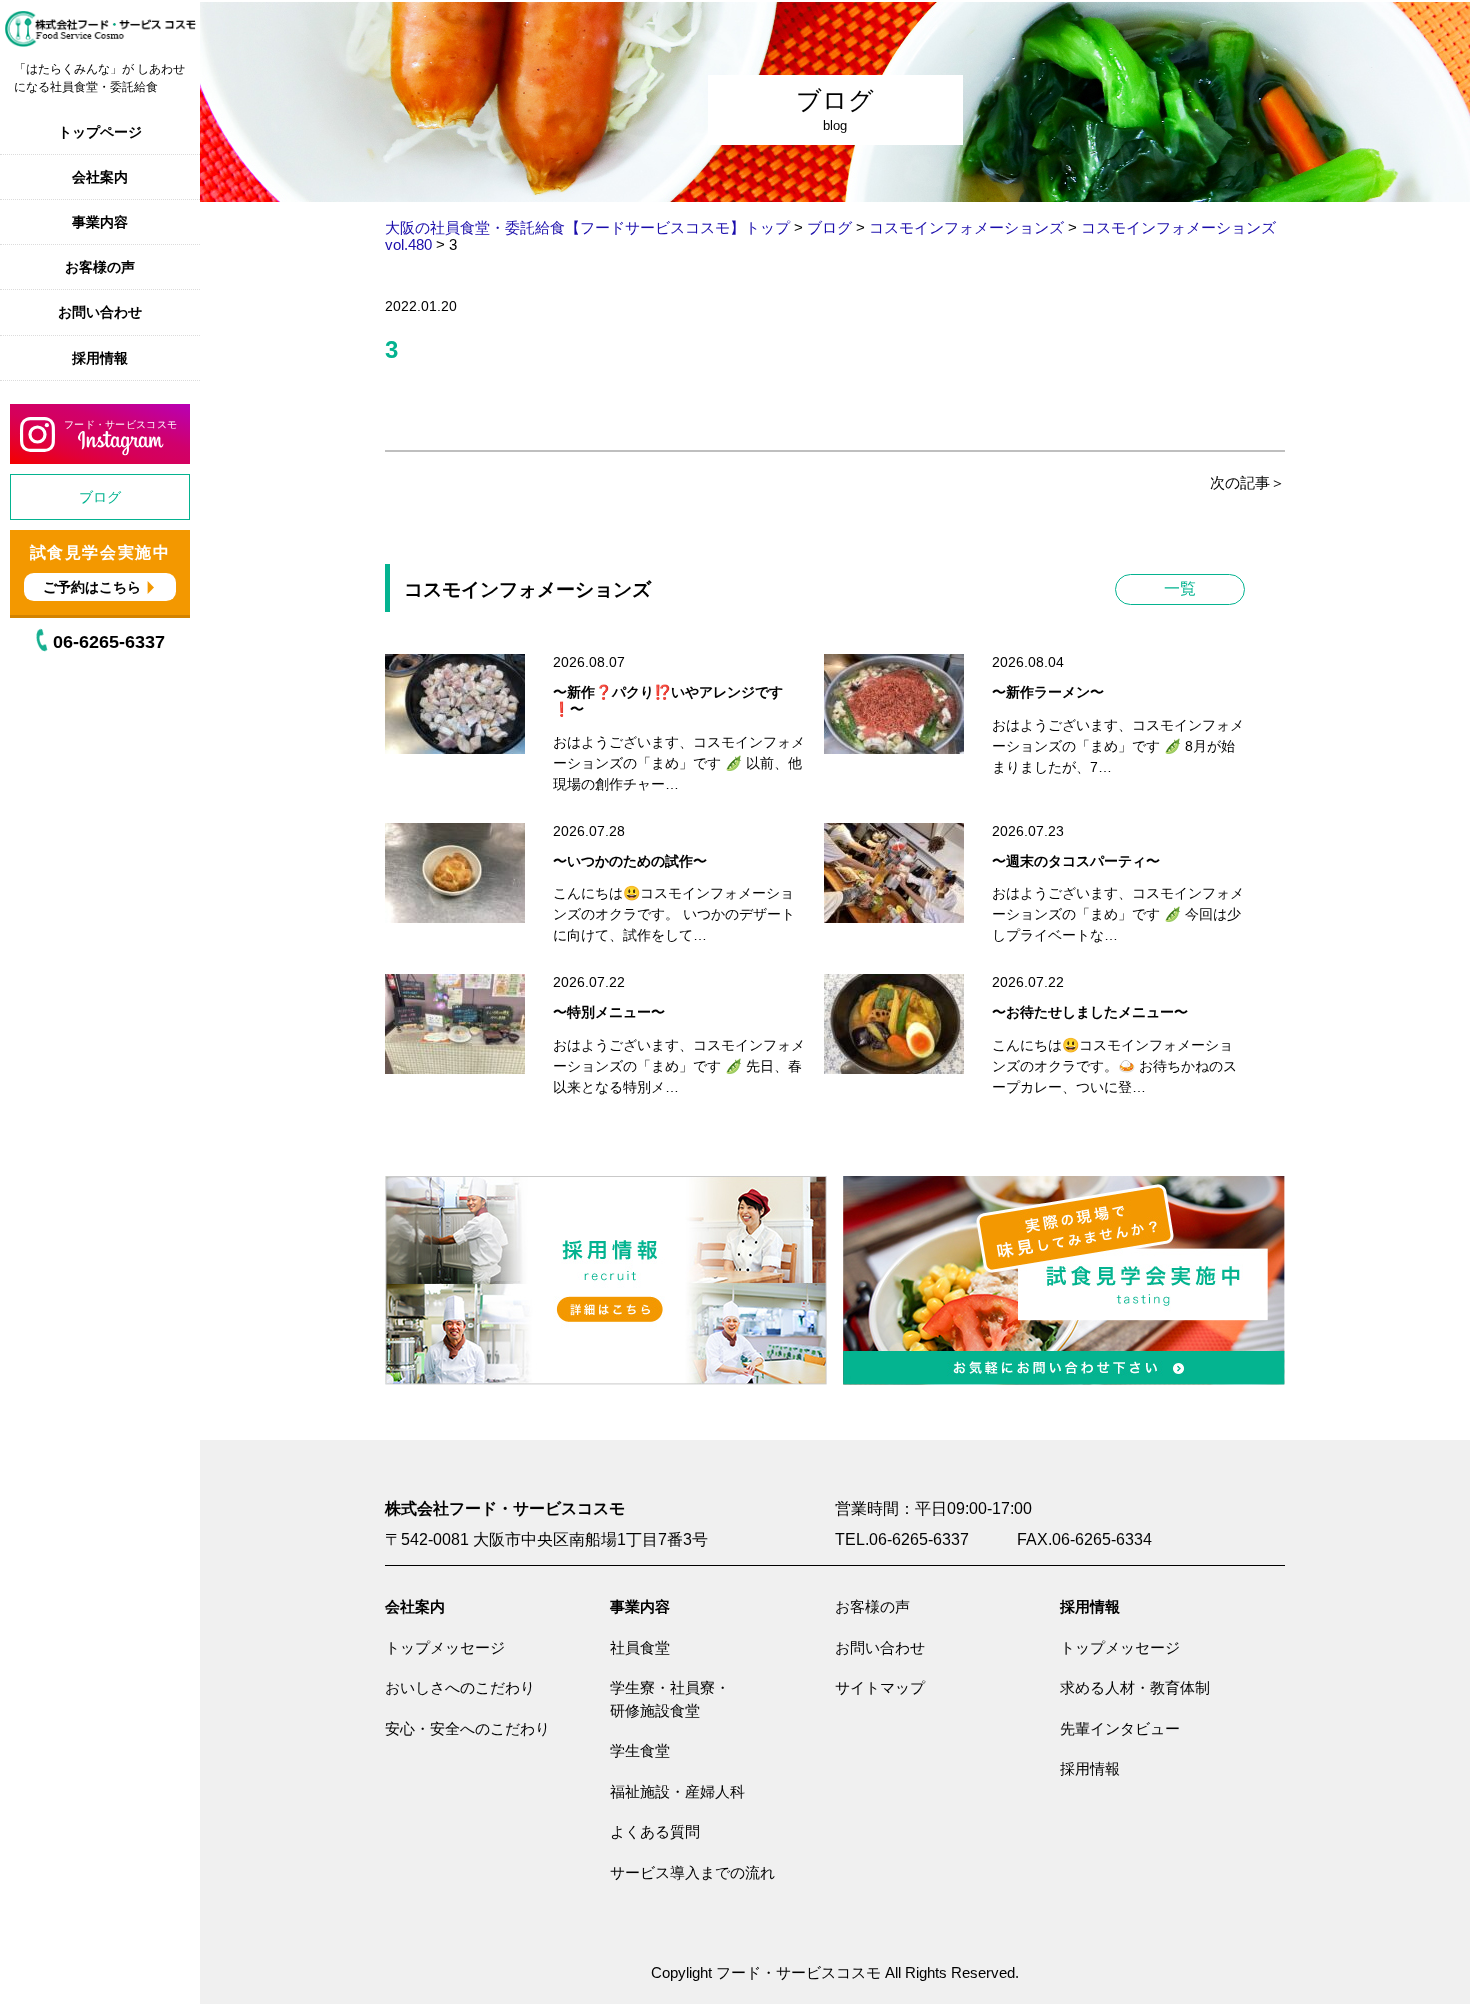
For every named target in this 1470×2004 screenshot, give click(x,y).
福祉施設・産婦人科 (677, 1791)
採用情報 (100, 358)
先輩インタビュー (1120, 1728)
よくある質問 (655, 1831)
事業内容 (100, 222)
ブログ (100, 497)
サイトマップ (880, 1687)
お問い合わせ (100, 312)
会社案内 (100, 177)
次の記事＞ (1247, 482)
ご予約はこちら (92, 587)
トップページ (100, 132)
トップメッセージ (445, 1647)
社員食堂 (640, 1647)
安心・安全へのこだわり (467, 1728)
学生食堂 (640, 1750)
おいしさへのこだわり (460, 1687)
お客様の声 (100, 267)
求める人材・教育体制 (1135, 1687)
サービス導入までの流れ (692, 1872)
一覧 (1180, 588)
